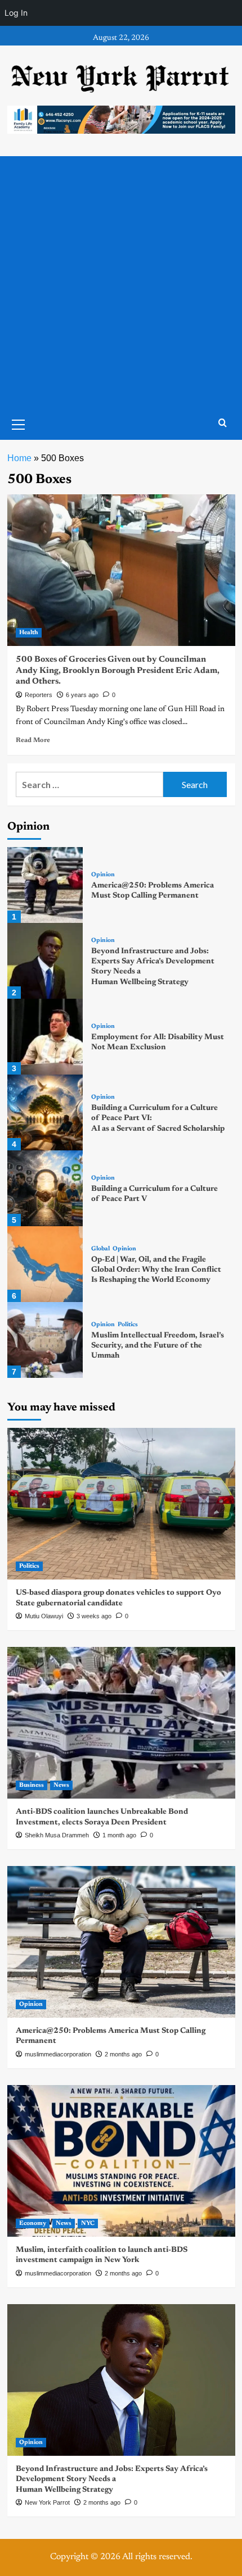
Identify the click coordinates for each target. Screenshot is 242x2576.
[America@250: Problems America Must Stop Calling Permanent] (45, 885)
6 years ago (82, 695)
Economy (33, 2224)
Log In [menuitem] (16, 13)
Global (100, 1249)
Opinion (103, 875)
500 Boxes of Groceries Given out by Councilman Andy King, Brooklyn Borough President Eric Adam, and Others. (118, 671)
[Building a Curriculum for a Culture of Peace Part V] (45, 1188)
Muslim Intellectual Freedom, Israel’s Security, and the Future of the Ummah (158, 1346)
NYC (88, 2224)
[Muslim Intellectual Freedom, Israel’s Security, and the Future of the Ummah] (45, 1340)
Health (29, 633)
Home (19, 458)
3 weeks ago (94, 1616)
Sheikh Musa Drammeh (57, 1835)
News (61, 1785)
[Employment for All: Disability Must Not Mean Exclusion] (45, 1037)
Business (32, 1785)
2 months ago (123, 2054)
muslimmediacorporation (58, 2054)
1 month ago (119, 1835)
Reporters (39, 695)
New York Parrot (47, 2502)
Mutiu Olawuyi (44, 1616)
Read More (33, 740)
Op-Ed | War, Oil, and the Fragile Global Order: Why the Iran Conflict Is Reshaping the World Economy (156, 1270)
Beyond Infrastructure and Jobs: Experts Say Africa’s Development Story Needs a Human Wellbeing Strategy (112, 2479)
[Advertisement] (121, 283)
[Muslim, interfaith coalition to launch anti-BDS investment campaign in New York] (121, 2161)
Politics (128, 1325)
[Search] (223, 423)
